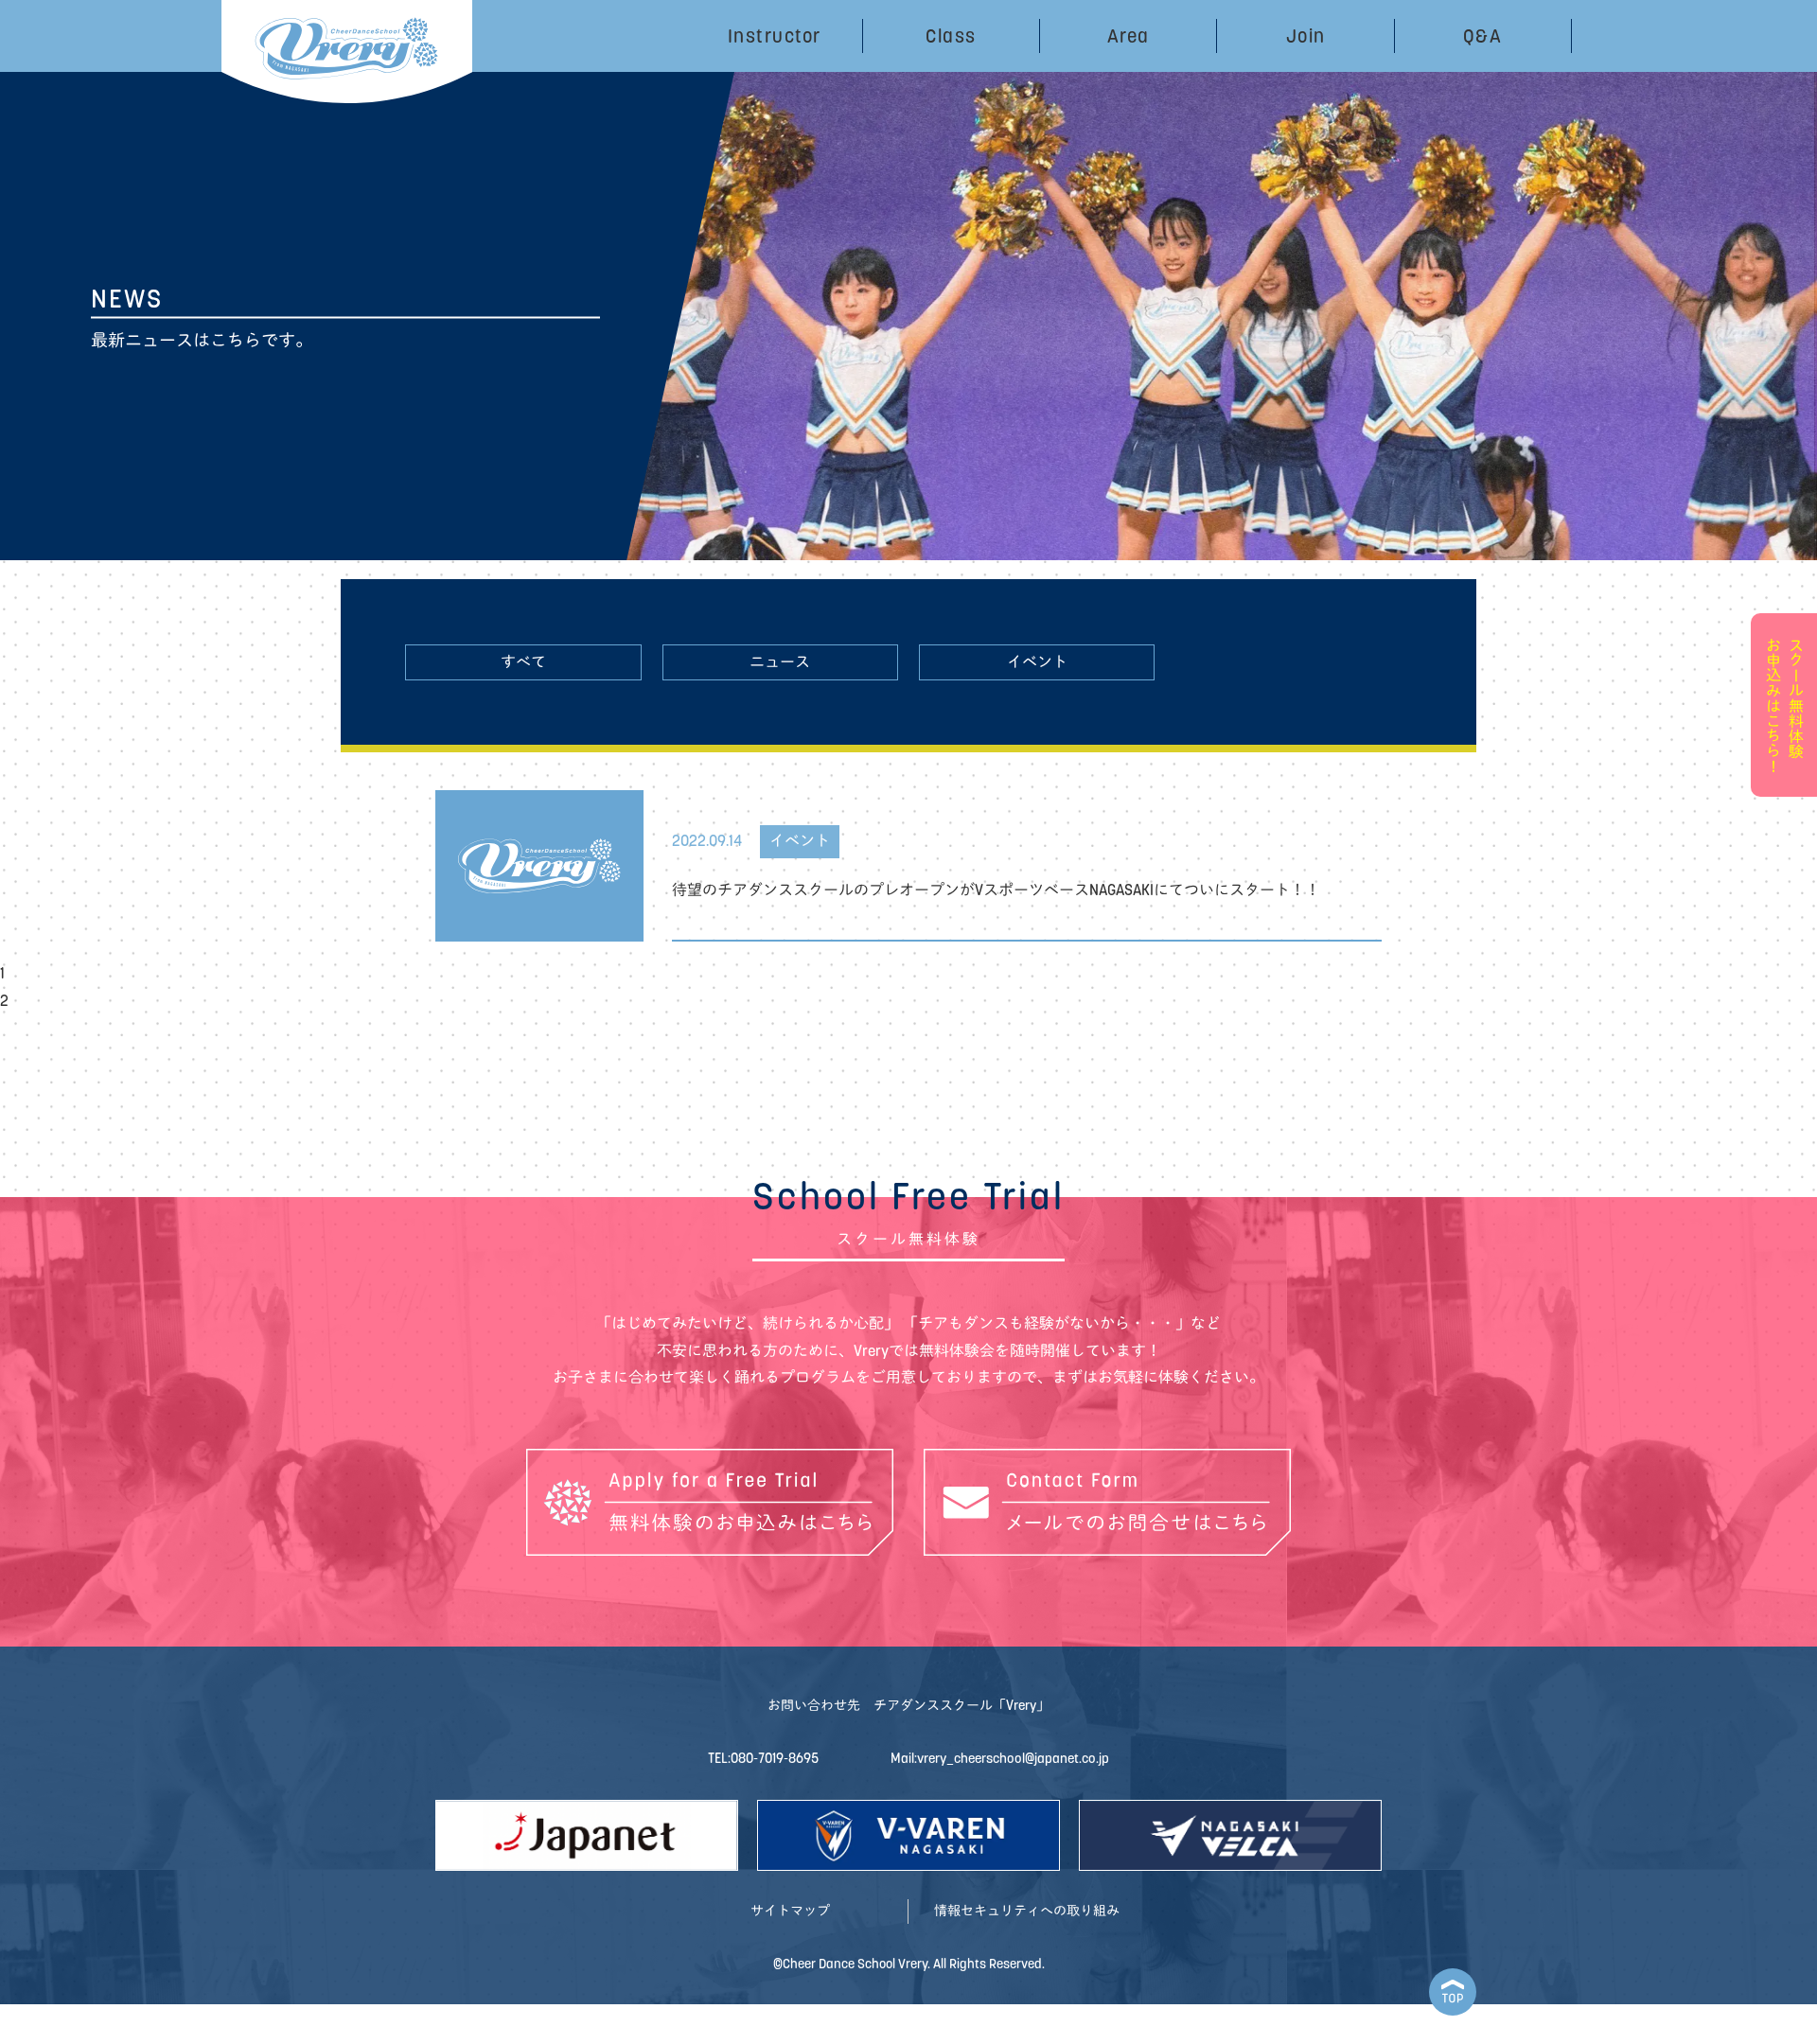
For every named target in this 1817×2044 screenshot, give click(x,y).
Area (1129, 36)
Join (1306, 36)
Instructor (775, 36)
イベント (1037, 662)
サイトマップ (790, 1911)
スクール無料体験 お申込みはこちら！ (1784, 705)
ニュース (780, 662)
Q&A (1483, 36)
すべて (523, 662)
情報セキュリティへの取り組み (1027, 1911)
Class (951, 36)
